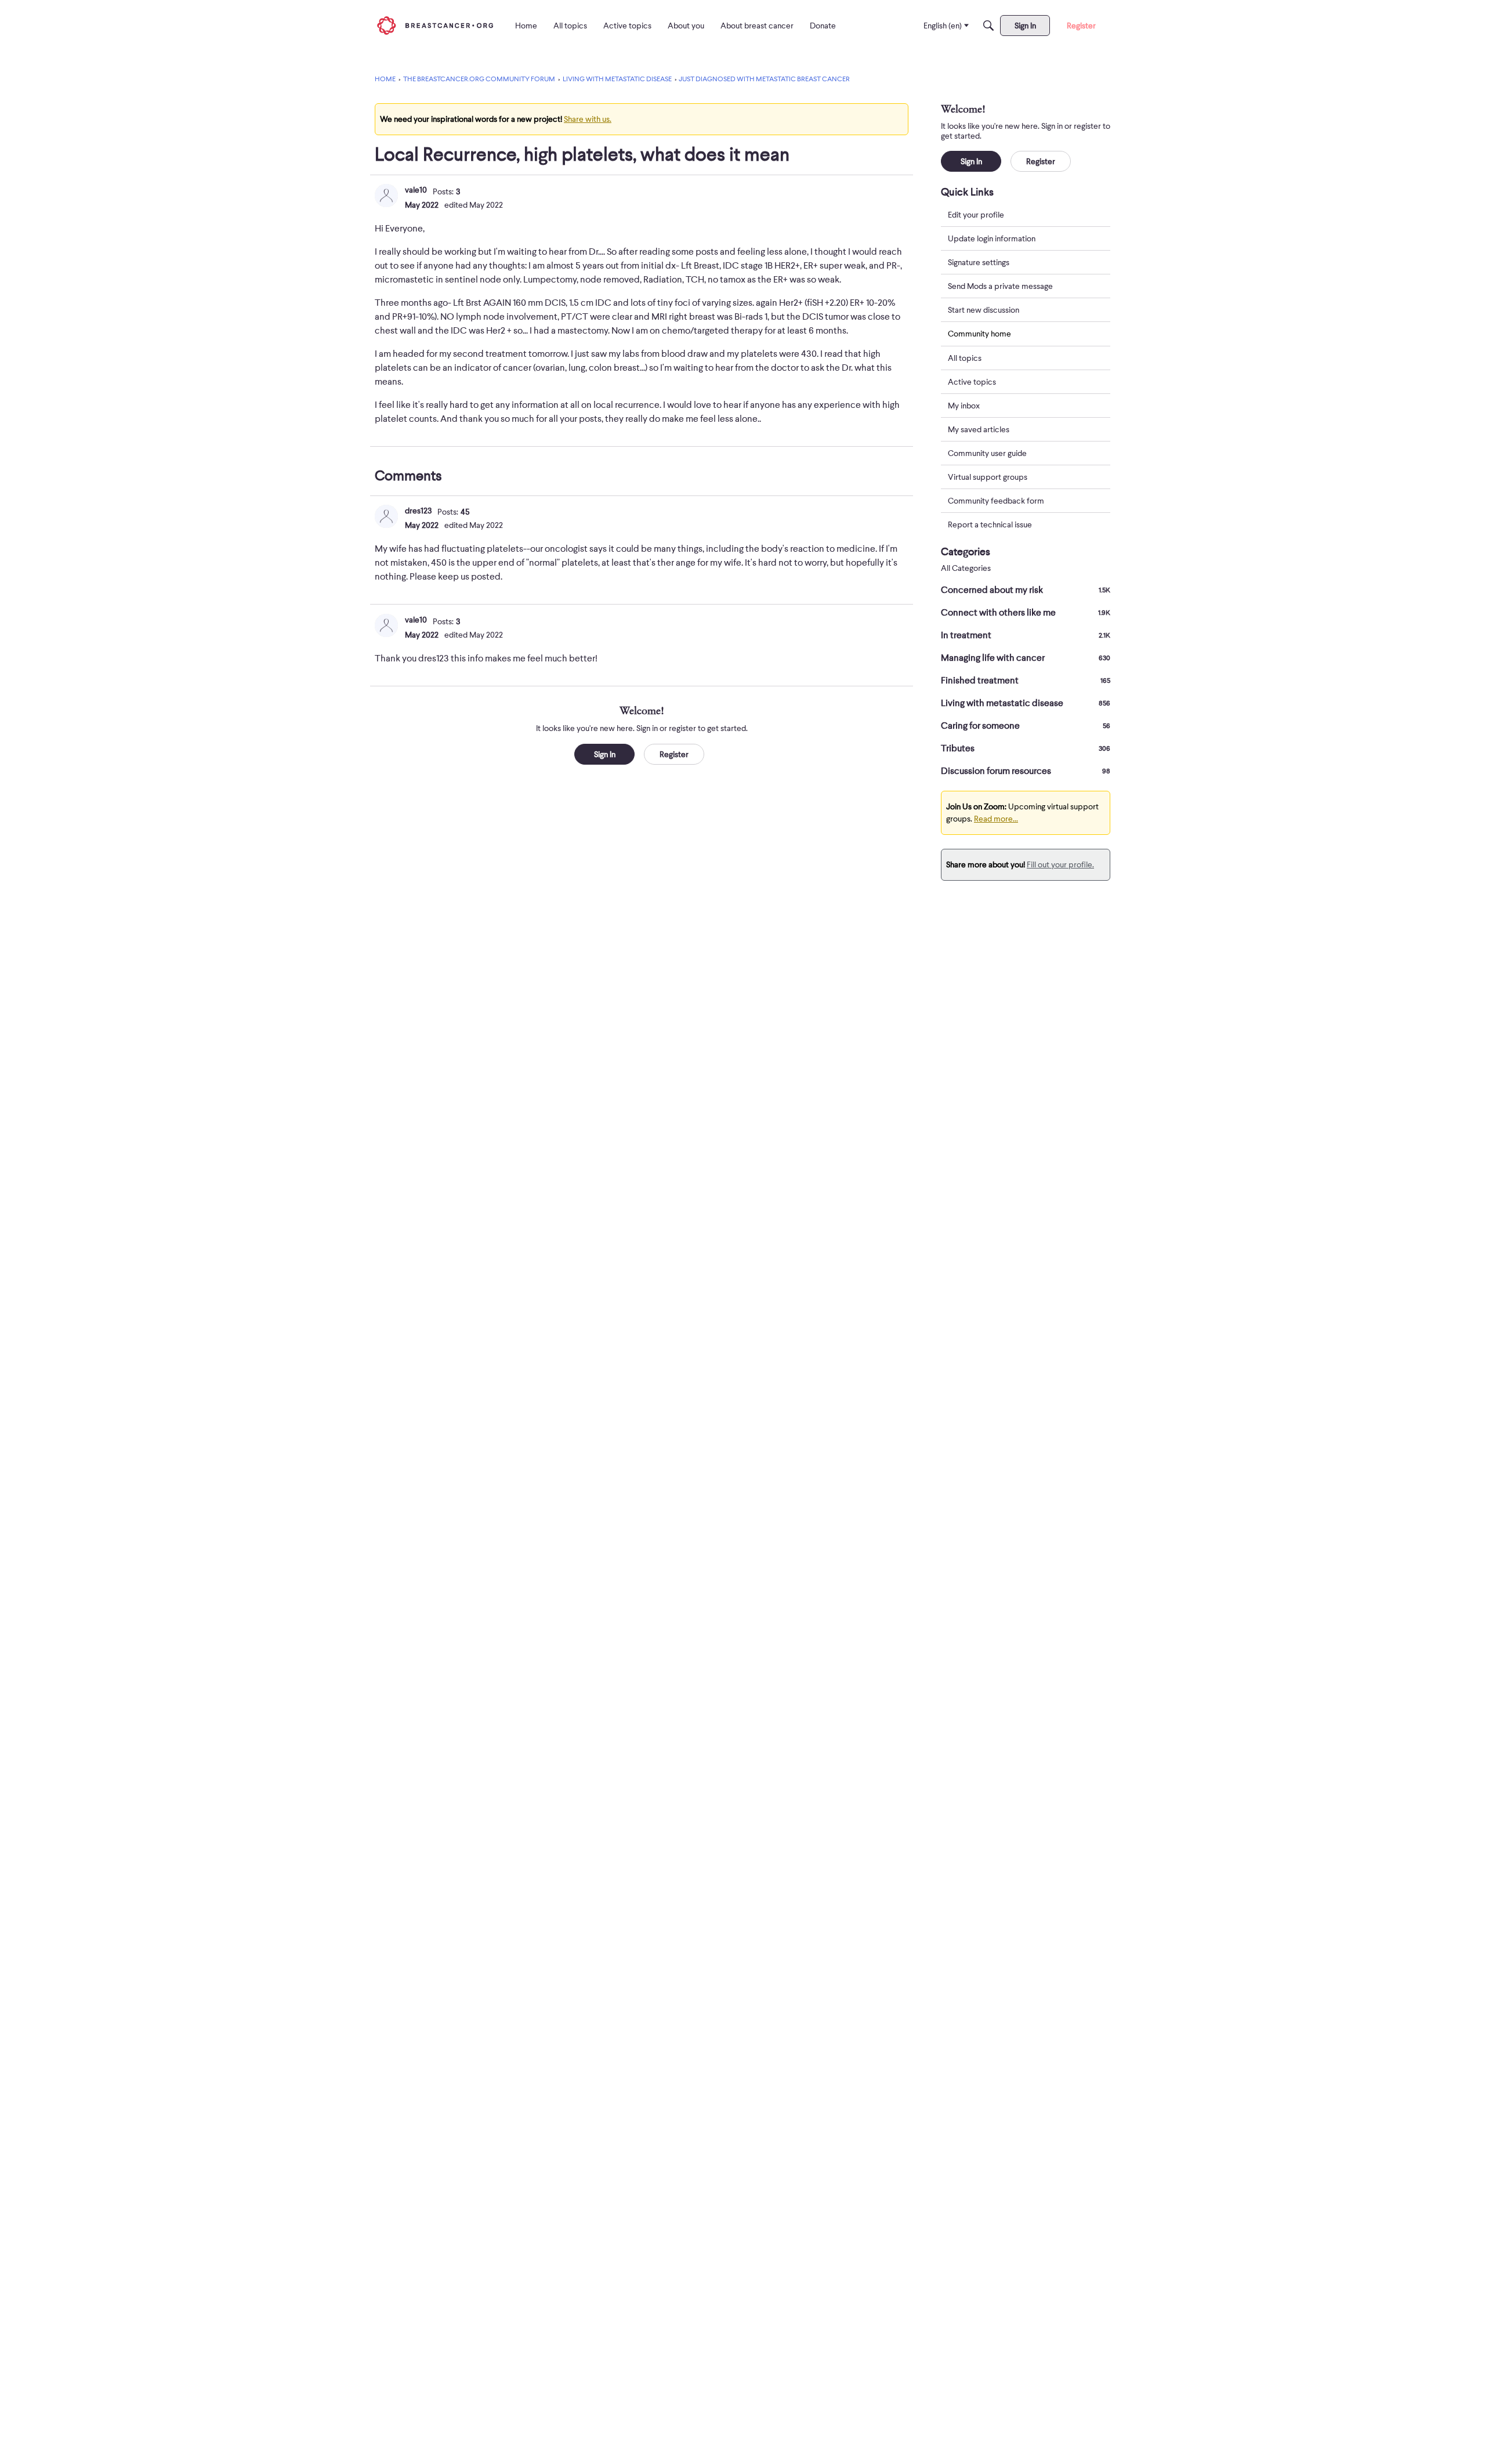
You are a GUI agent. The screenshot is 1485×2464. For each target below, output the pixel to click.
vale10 (416, 190)
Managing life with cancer (1026, 658)
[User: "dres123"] (386, 516)
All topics (965, 358)
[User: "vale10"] (386, 196)
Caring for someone (1026, 726)
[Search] (988, 26)
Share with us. (588, 119)
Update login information (992, 238)
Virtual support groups (988, 477)
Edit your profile (976, 215)
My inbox (964, 406)
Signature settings (979, 262)
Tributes (1026, 748)
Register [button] (674, 754)
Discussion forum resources (1026, 771)
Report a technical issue (990, 524)
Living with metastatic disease (1026, 703)
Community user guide (987, 453)
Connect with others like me (1026, 613)
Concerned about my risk (1026, 590)
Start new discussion (984, 310)
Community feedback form (996, 501)
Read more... (996, 819)
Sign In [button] (605, 754)
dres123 (418, 511)
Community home (979, 334)
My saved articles (979, 429)
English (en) (943, 26)
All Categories (966, 568)
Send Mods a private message (1000, 286)
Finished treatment (1026, 681)
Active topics (972, 382)
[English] (435, 25)
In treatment (1026, 635)
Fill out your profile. (1060, 864)
